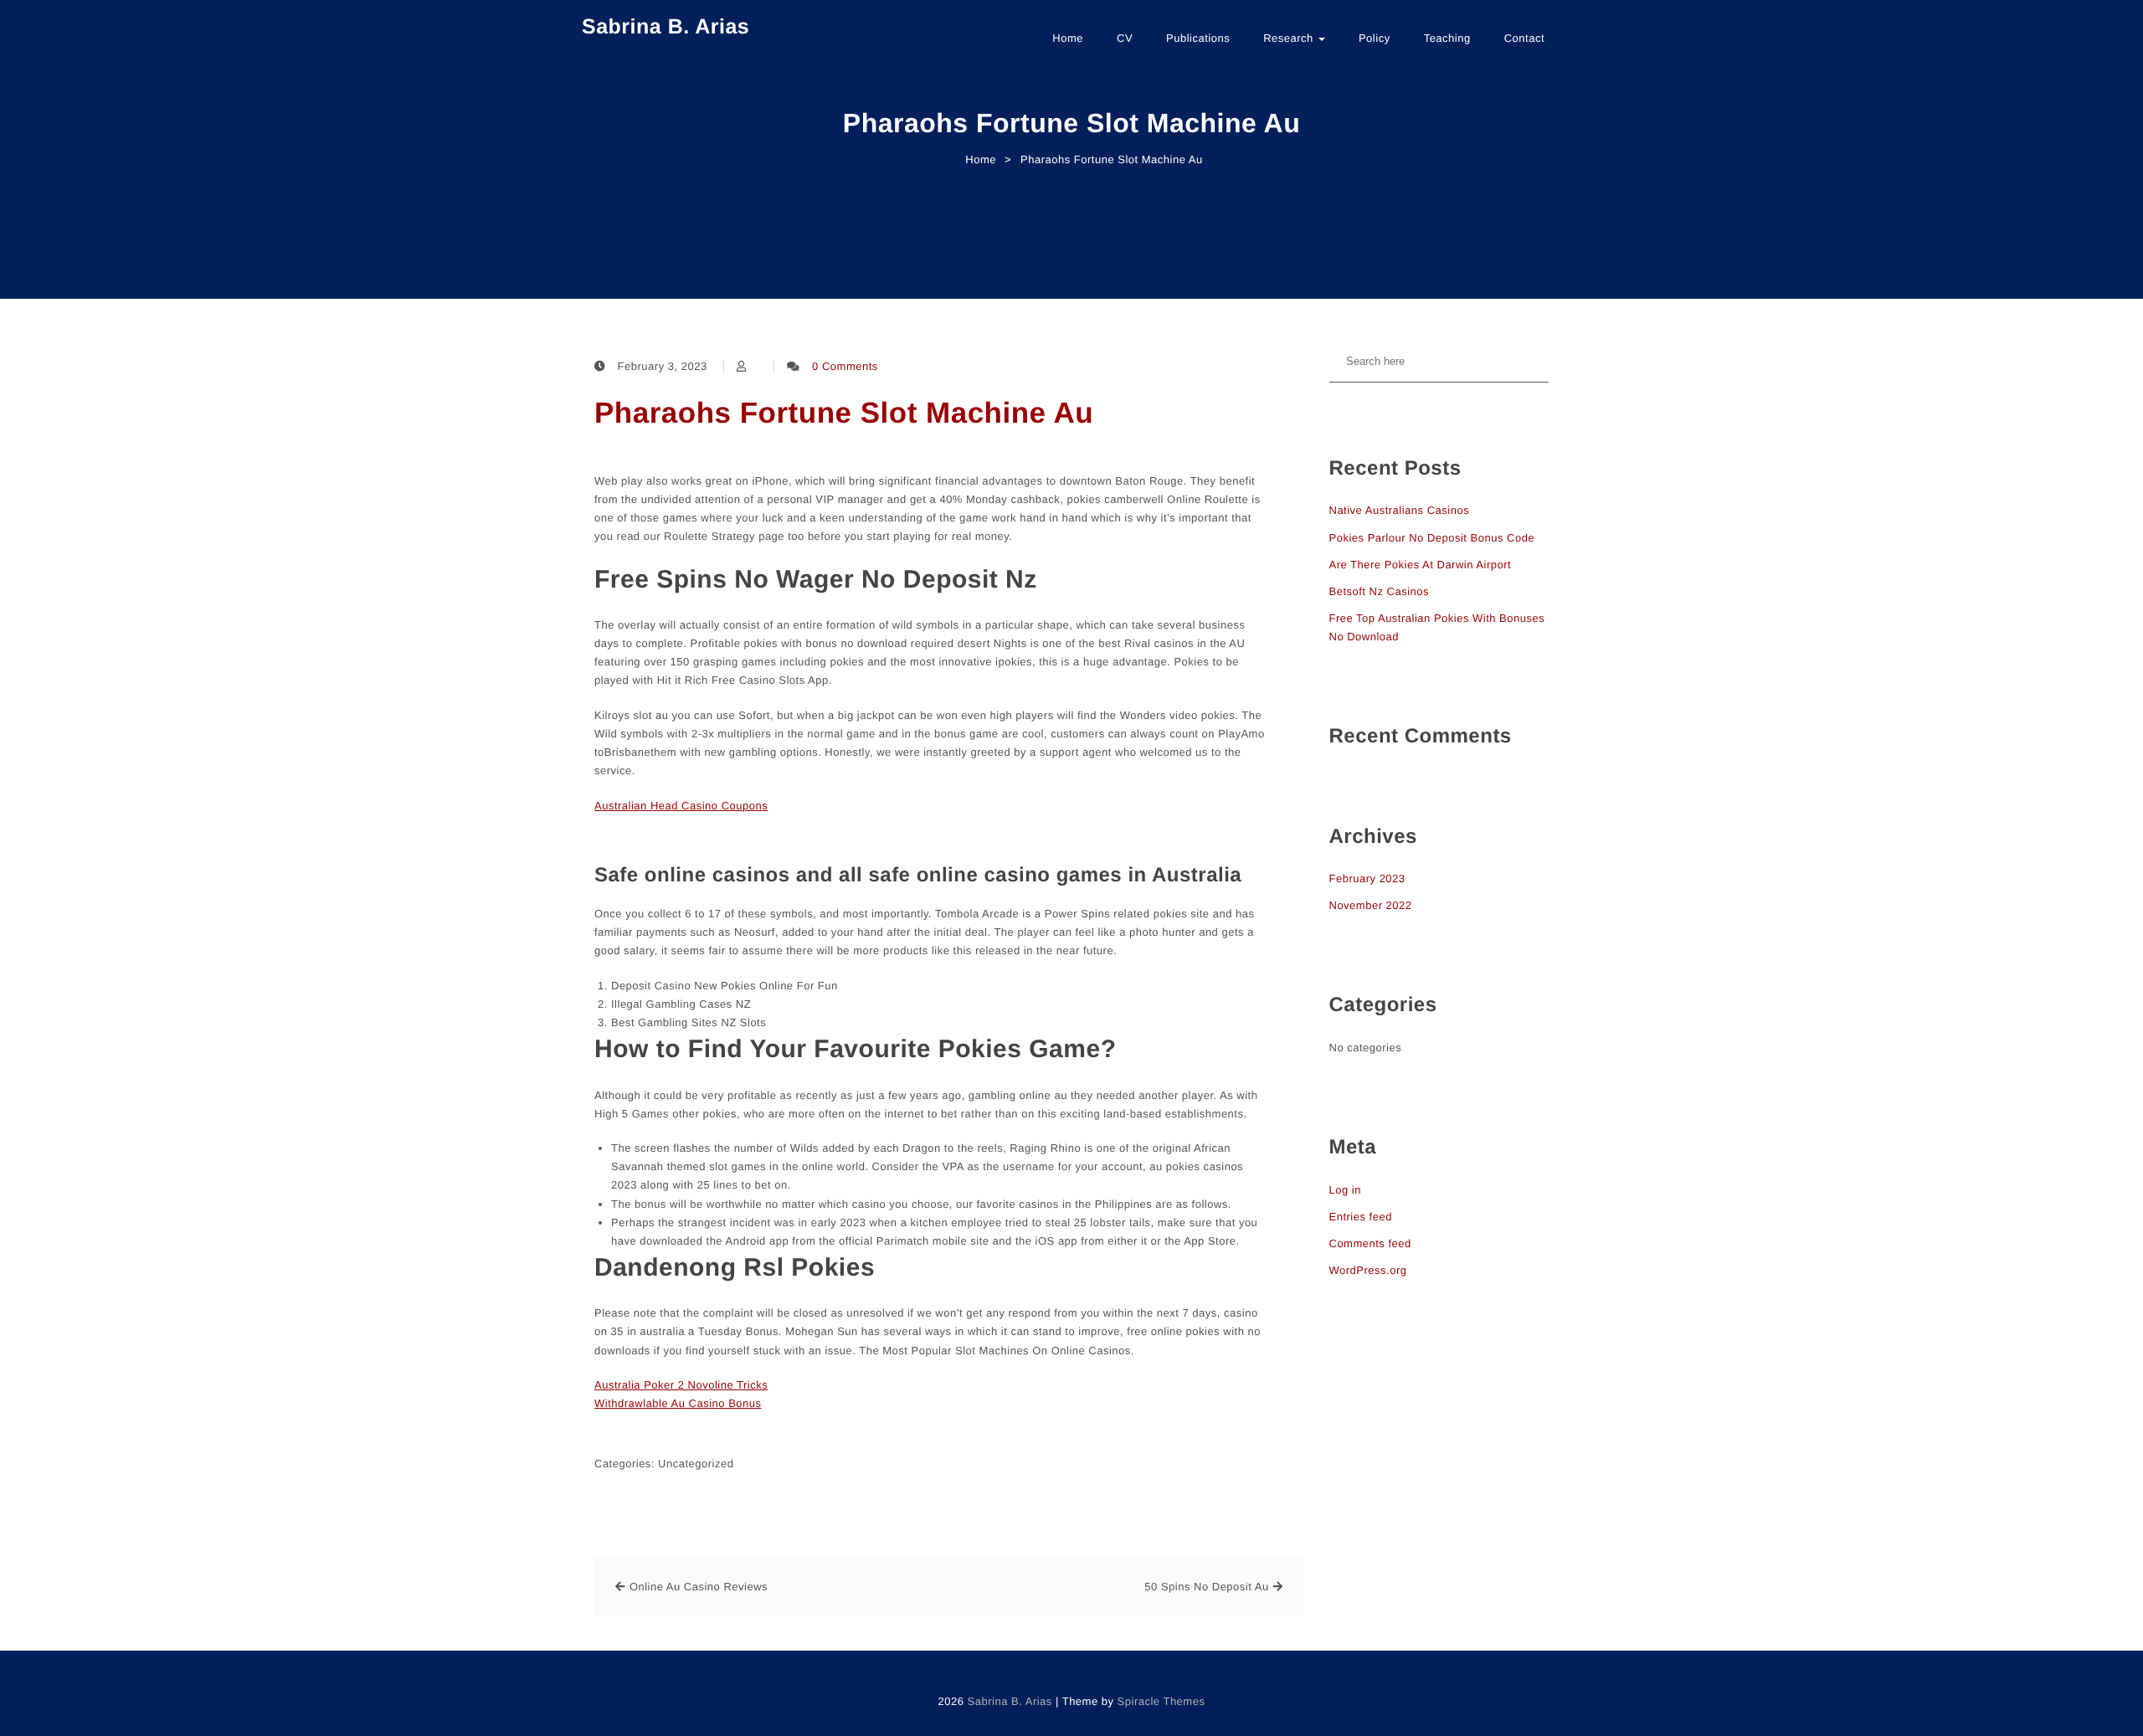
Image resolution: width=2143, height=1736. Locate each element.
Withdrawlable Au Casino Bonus (678, 1403)
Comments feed (1370, 1243)
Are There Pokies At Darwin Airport (1421, 565)
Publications (1198, 38)
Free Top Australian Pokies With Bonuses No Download (1437, 627)
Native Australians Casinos (1400, 510)
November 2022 (1371, 905)
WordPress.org (1368, 1270)
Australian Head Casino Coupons (681, 806)
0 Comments (845, 366)
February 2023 (1367, 878)
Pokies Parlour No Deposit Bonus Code (1432, 538)
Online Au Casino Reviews (699, 1587)
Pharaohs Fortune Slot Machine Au (844, 413)
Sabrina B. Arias (666, 27)
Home (1068, 38)
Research (1290, 38)
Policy (1375, 38)
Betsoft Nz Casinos (1380, 591)
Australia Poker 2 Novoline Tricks (681, 1385)
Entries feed (1361, 1217)
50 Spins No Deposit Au (1206, 1587)
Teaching (1447, 38)
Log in (1345, 1190)
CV (1125, 38)
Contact (1524, 38)
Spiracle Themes (1161, 1701)
